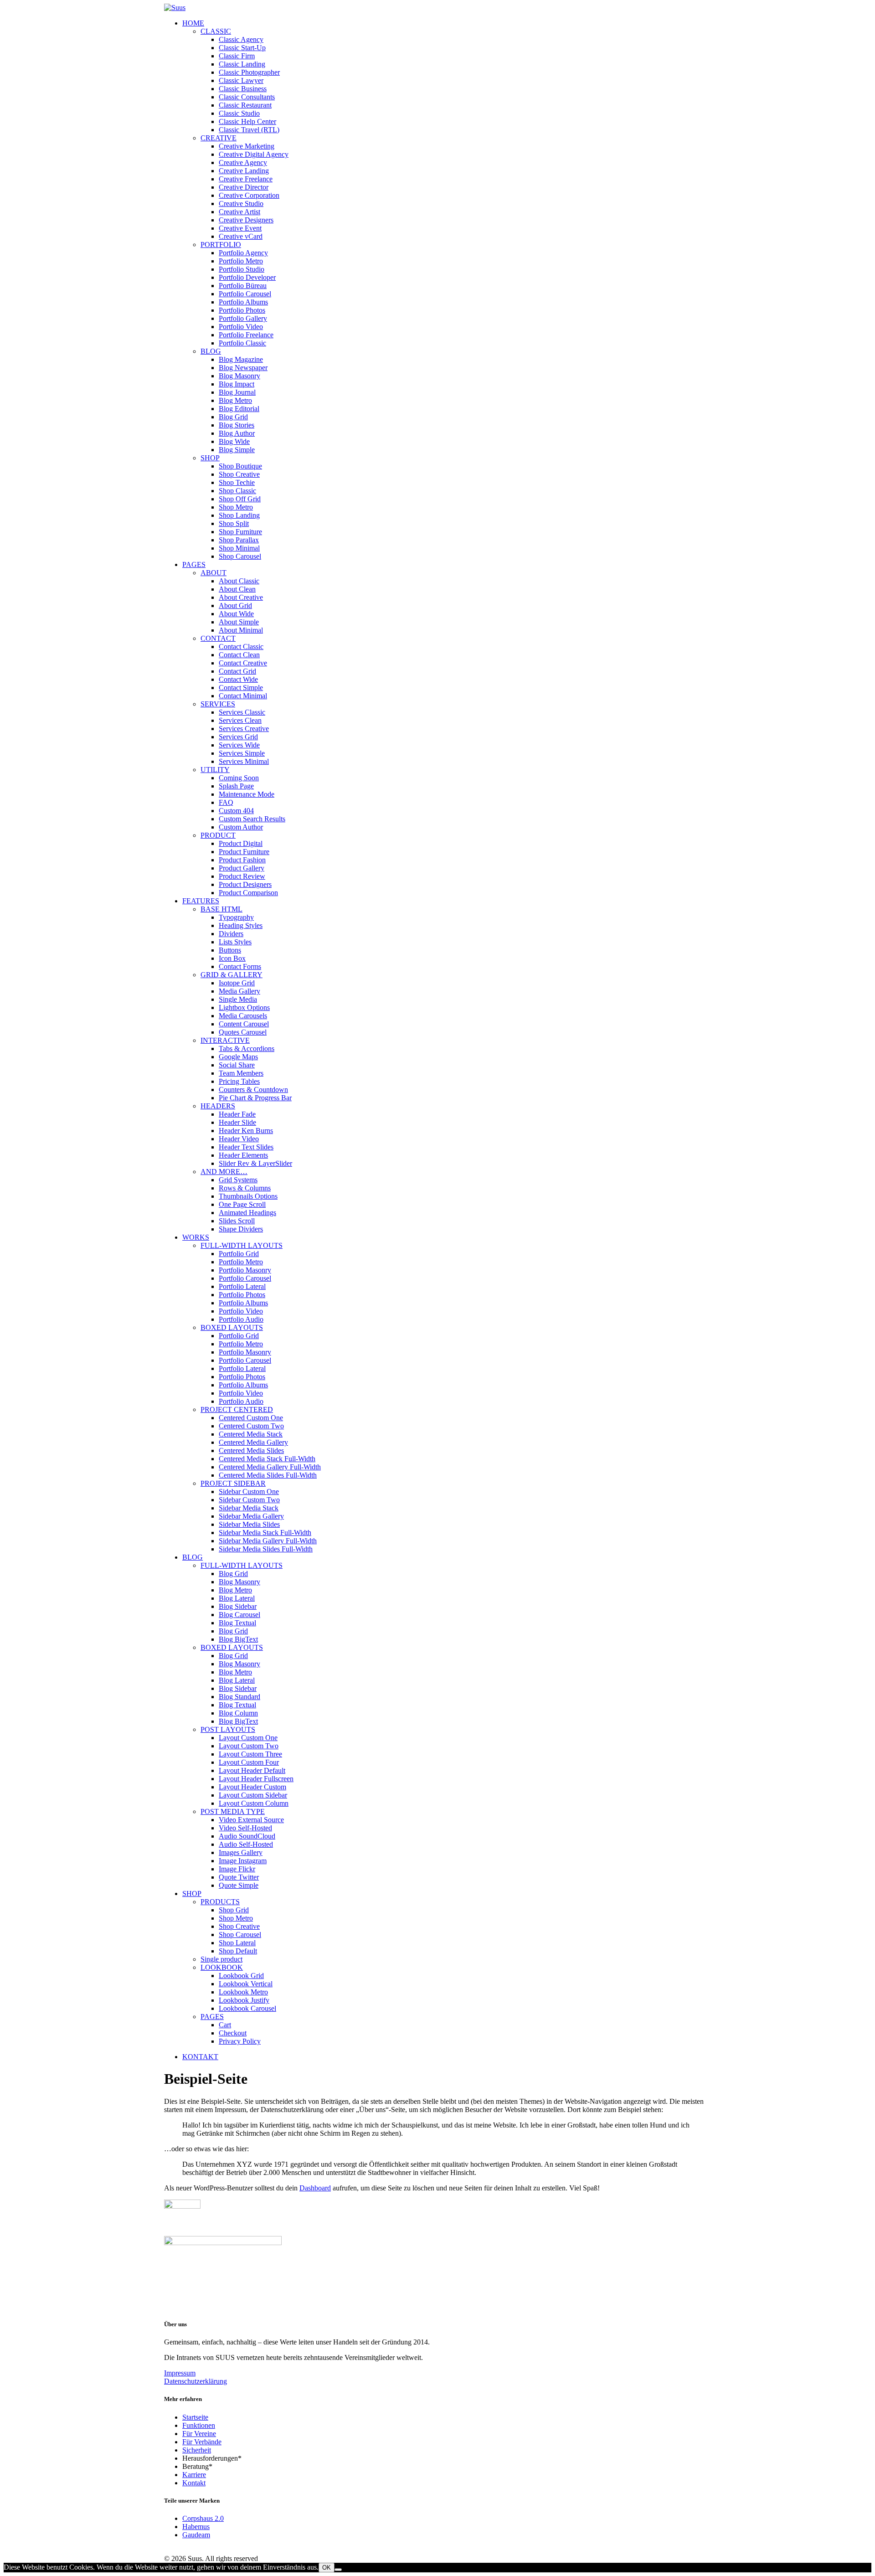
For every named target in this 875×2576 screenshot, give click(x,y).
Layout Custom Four (249, 1762)
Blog (211, 351)
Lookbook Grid (241, 1976)
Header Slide (237, 1122)
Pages (194, 564)
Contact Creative (243, 663)
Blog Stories (237, 425)
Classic (216, 31)
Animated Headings (247, 1213)
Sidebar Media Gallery (251, 1516)
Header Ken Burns (246, 1131)
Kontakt (194, 2483)
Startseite (195, 2417)
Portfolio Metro (241, 261)
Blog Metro (235, 400)
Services (218, 704)
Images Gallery (241, 1852)
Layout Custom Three (250, 1754)
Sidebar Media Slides (249, 1524)
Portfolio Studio (242, 269)
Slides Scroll (237, 1221)
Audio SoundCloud (247, 1836)
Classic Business (243, 89)
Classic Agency (241, 39)
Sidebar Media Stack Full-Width (265, 1533)
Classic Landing (242, 64)
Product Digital (241, 843)
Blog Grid (233, 417)
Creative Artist (239, 212)
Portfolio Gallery (243, 318)
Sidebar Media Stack (249, 1508)
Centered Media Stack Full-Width (267, 1459)
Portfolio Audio (241, 1319)
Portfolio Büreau (243, 286)
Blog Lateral (237, 1598)
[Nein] (338, 2570)
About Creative (241, 597)
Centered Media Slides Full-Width (268, 1475)
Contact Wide (238, 679)
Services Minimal (244, 761)
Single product (221, 1959)
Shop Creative (239, 474)
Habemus (196, 2527)
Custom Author (241, 827)
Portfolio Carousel (245, 294)
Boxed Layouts (232, 1327)
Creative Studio (241, 204)
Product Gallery (242, 868)
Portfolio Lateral (242, 1286)
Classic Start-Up (242, 48)
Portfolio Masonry (245, 1270)
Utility (215, 770)
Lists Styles (235, 942)
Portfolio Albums (243, 302)
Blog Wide (234, 441)
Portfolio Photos (242, 310)
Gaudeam (196, 2535)
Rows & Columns (245, 1188)
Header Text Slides (246, 1147)
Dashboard (315, 2188)
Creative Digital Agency (254, 154)
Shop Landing (239, 515)
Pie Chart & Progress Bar (255, 1098)
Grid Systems (238, 1180)
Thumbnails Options (248, 1196)
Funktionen (199, 2425)
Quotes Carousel (243, 1032)
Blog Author (237, 433)
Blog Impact (237, 384)
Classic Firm (237, 56)
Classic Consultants (247, 97)
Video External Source (251, 1820)
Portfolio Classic (242, 343)
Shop (210, 458)
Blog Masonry (239, 376)
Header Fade (237, 1114)
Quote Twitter (239, 1877)
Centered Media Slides (251, 1450)
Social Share (237, 1065)
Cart (225, 2025)
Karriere (194, 2475)
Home (193, 23)
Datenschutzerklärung (196, 2381)
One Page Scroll (242, 1204)
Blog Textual (237, 1623)
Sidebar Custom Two (249, 1500)
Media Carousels (243, 1016)
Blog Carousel (239, 1615)
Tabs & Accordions (247, 1048)
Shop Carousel (240, 556)
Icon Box (232, 958)
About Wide (236, 614)
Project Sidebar (233, 1483)
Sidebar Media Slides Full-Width (266, 1549)
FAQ (226, 802)
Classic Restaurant (245, 105)
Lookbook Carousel (247, 2008)
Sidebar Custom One (249, 1492)
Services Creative (244, 729)
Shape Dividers (241, 1229)
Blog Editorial (239, 409)
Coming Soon (239, 778)
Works (196, 1237)
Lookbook (222, 1967)
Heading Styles (241, 925)
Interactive (225, 1040)
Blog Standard (239, 1697)
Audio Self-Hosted (246, 1844)
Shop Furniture (240, 532)
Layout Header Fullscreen (256, 1779)
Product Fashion (242, 860)
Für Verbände (202, 2442)
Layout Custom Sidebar (253, 1795)
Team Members (241, 1073)
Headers (218, 1106)
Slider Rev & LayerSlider (255, 1163)
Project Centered (237, 1409)
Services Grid (238, 737)
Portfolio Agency (243, 253)
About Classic (239, 581)
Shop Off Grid (240, 499)
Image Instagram (243, 1861)
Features (201, 901)
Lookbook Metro (243, 1992)
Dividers (231, 934)
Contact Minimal (243, 696)
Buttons (230, 950)
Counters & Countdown (253, 1090)
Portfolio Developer (247, 277)
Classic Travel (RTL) (249, 130)
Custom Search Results (252, 819)
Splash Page (236, 786)
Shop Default (238, 1951)
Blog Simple (237, 450)
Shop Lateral (237, 1943)
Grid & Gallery (232, 975)
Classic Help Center (247, 121)
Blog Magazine (241, 359)
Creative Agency (243, 162)
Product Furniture (244, 852)
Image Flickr (237, 1869)
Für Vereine (199, 2434)
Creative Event (240, 228)
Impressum (180, 2373)
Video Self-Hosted (245, 1828)
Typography (236, 917)
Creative (219, 138)
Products (220, 1902)
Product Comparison (248, 893)
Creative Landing (244, 171)
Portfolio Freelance (246, 335)
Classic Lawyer (241, 80)
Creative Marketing (247, 146)
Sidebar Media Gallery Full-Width (268, 1541)
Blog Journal (237, 392)
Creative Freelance (246, 179)
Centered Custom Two (251, 1426)
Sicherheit (197, 2450)
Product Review (242, 876)
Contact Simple (241, 688)
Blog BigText (238, 1639)
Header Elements (243, 1155)
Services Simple (242, 753)
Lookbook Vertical (246, 1984)
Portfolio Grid (239, 1254)
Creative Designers (246, 220)
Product (218, 835)
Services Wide (239, 745)
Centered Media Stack (251, 1434)
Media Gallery (239, 991)
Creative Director (244, 187)
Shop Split (234, 523)
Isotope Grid (237, 983)
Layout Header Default (252, 1770)
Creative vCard (241, 236)
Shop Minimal (239, 548)
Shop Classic (237, 491)
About (214, 573)
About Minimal (241, 630)
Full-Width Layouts (242, 1245)
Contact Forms (240, 966)
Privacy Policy (240, 2041)
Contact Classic (241, 647)
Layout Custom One (248, 1738)
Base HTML (221, 909)
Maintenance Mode (247, 794)
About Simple (239, 622)
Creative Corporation (249, 195)
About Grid (235, 605)
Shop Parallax (239, 540)
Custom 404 (236, 811)
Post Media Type (233, 1811)
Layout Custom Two (249, 1746)
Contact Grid (237, 671)
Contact (218, 638)
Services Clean (240, 720)
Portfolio (221, 245)
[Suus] (437, 8)
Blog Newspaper (243, 368)
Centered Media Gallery (253, 1442)
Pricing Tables (239, 1081)
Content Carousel (244, 1024)
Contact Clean (239, 655)
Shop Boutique (240, 466)
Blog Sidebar (238, 1606)
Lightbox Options (244, 1007)
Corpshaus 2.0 (203, 2518)
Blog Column (238, 1713)
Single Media (238, 999)
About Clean (237, 589)
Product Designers (245, 884)
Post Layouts (228, 1729)
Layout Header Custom (252, 1787)
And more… (224, 1172)
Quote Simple (239, 1885)
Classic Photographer (249, 72)
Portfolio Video (241, 327)
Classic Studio (239, 113)
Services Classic (242, 712)
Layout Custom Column (254, 1803)
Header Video (239, 1139)
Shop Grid (234, 1910)
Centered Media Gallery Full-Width (270, 1467)
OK (327, 2568)
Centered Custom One (251, 1418)
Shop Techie (237, 482)
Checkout (233, 2033)
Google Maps (238, 1057)
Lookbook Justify (244, 2000)
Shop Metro (236, 507)
